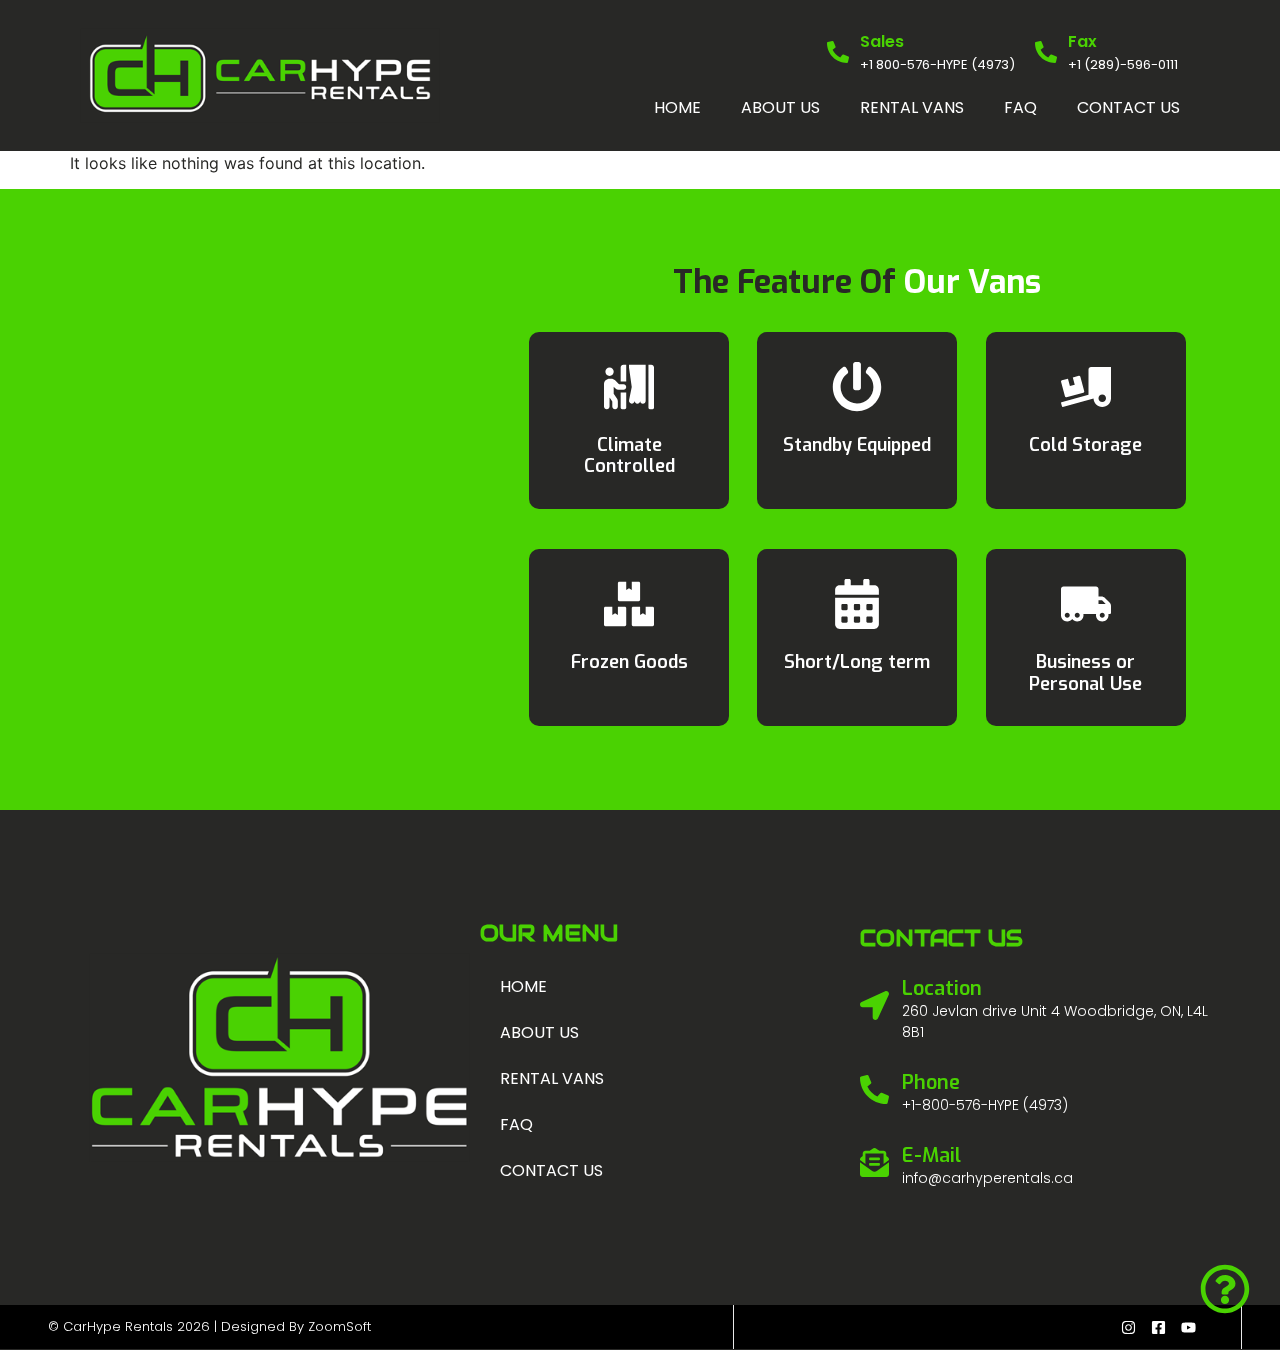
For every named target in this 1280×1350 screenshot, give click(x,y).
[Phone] (874, 1089)
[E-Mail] (874, 1162)
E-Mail (931, 1155)
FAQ (1020, 107)
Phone (931, 1082)
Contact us (1128, 107)
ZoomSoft (339, 1326)
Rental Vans (912, 107)
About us (780, 107)
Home (677, 107)
